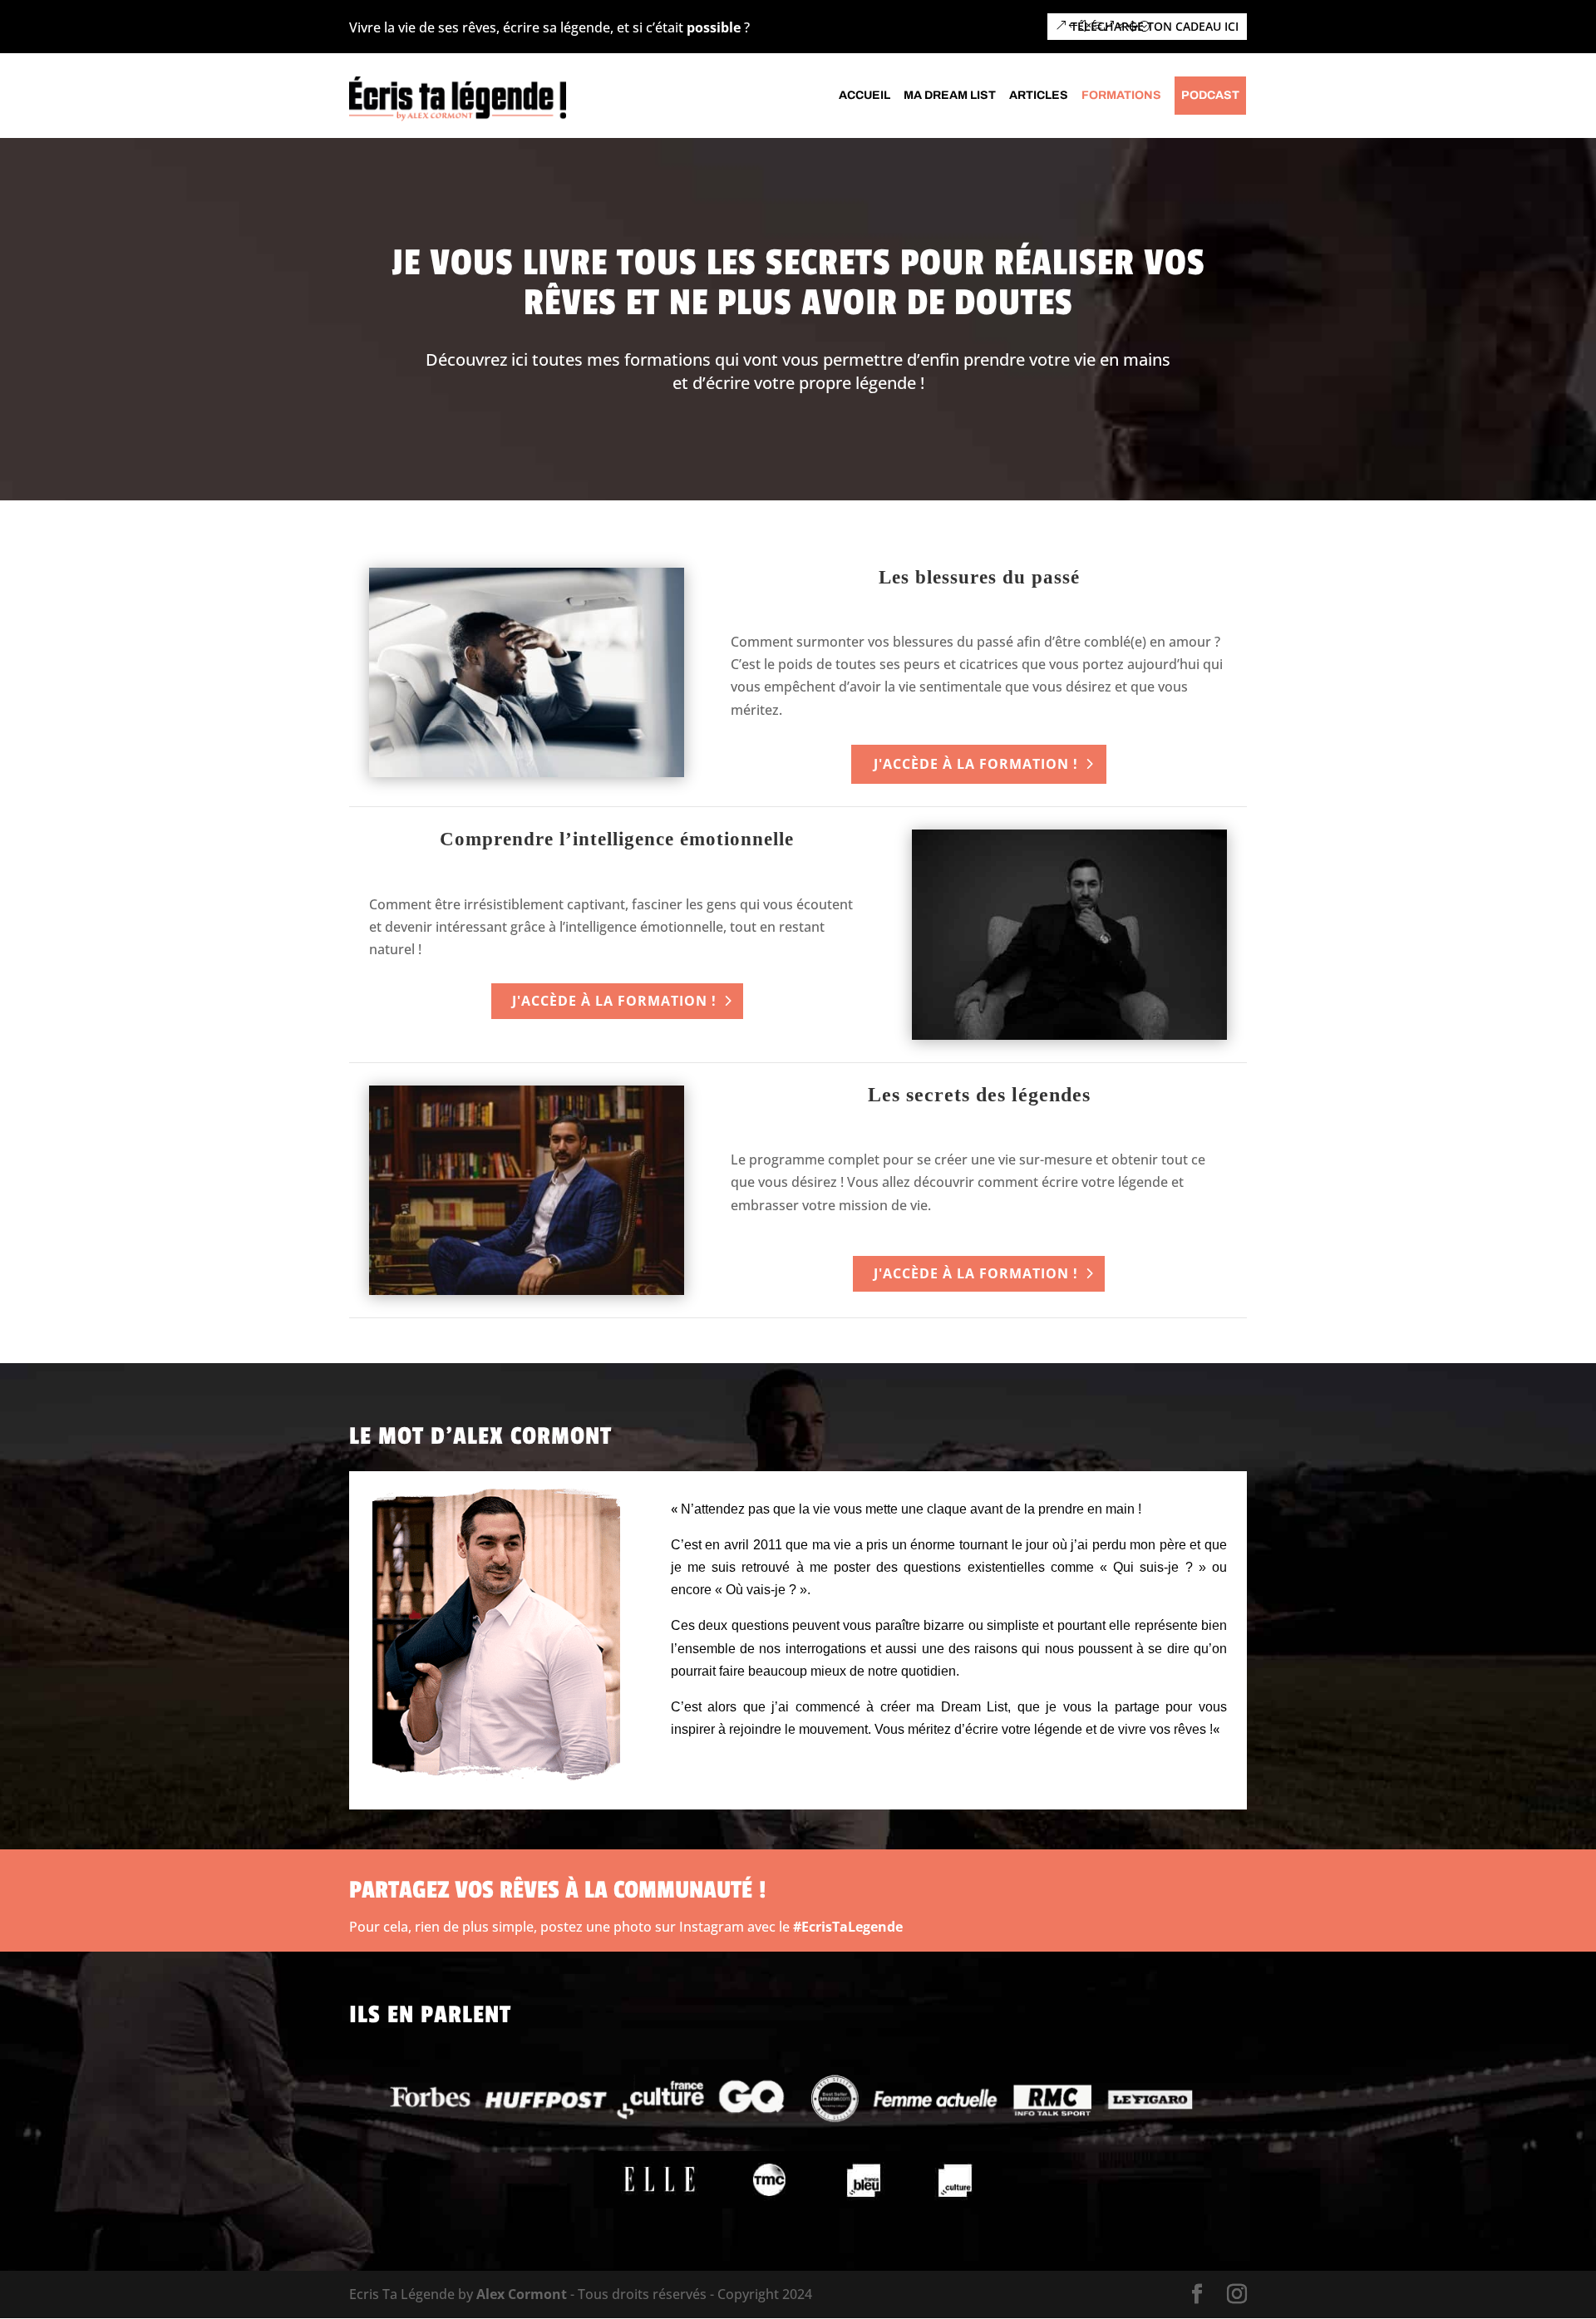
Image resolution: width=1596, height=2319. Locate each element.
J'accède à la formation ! (976, 764)
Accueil (864, 96)
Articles (1039, 96)
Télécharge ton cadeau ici (1155, 26)
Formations (1121, 96)
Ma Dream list (950, 96)
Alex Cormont (522, 2294)
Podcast (1210, 96)
